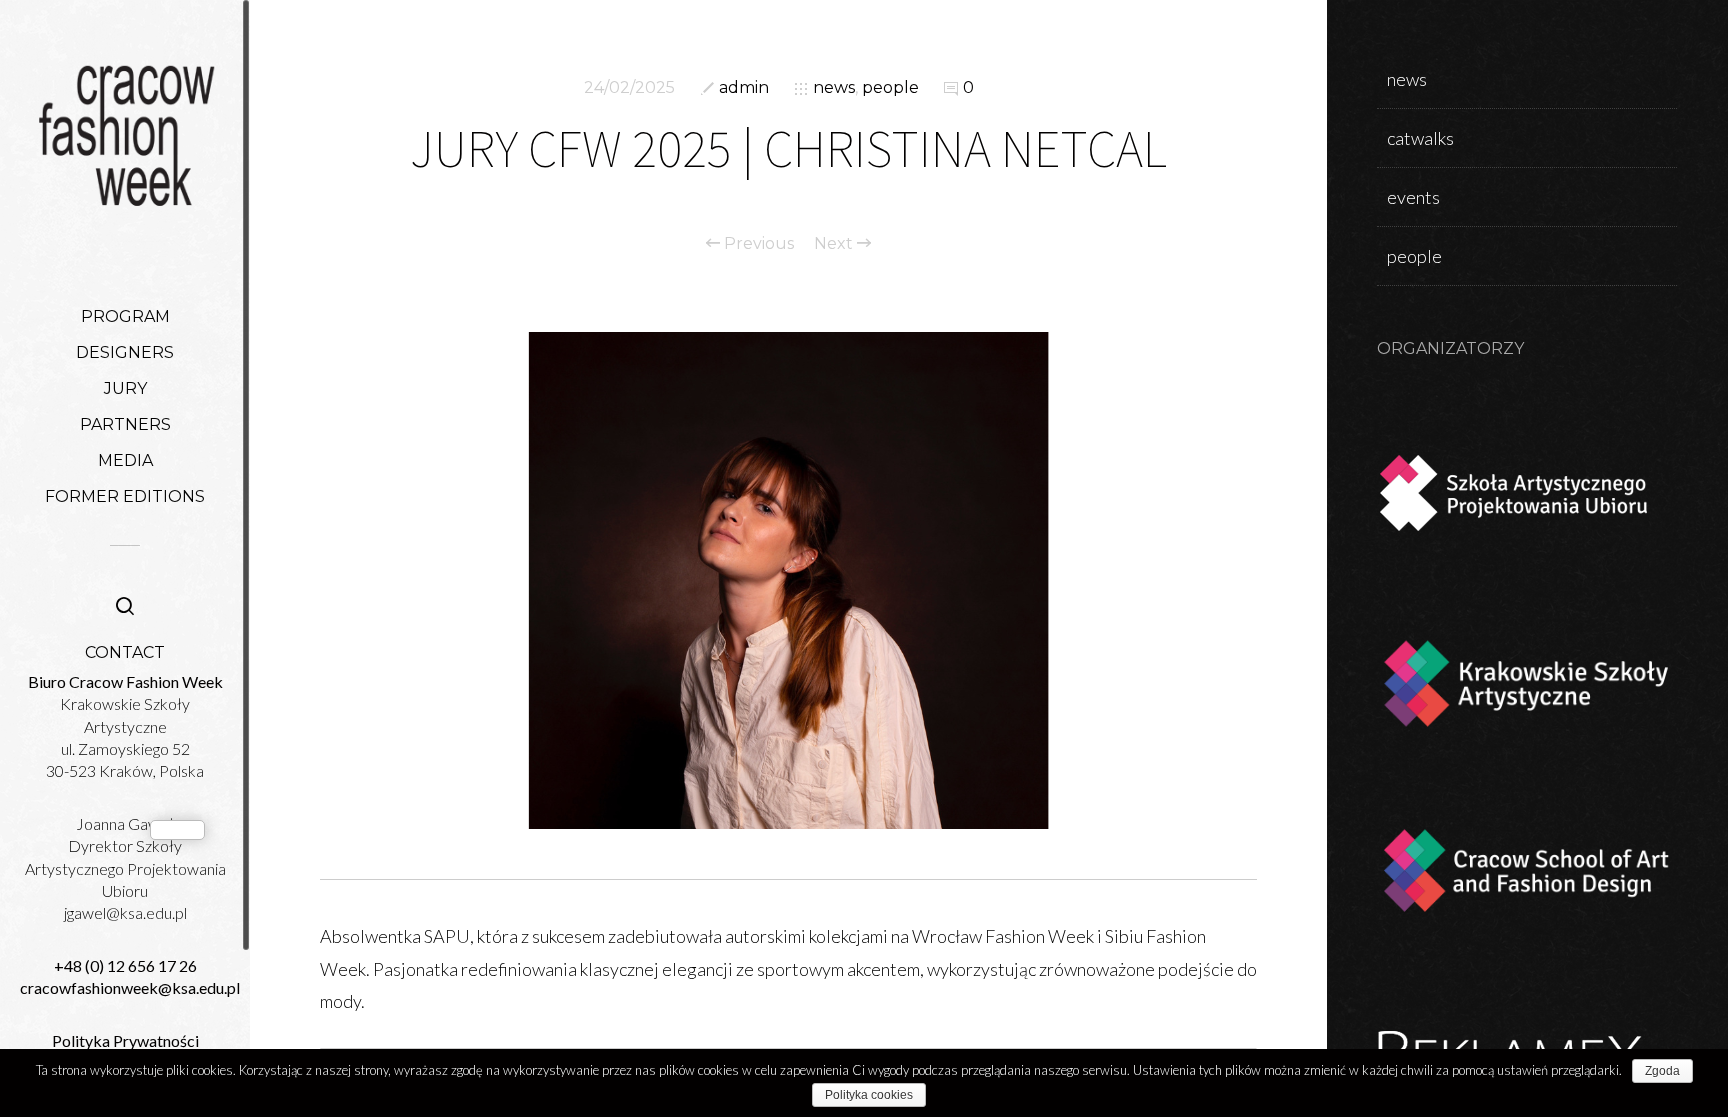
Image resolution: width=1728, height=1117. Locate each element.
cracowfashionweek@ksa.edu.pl (130, 987)
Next (835, 244)
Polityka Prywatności (125, 1040)
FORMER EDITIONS (125, 496)
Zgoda (1662, 1071)
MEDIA (125, 460)
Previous (757, 244)
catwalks (1420, 138)
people (890, 87)
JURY (125, 388)
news (834, 87)
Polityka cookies (869, 1095)
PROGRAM (125, 316)
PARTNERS (125, 424)
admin (744, 87)
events (1413, 197)
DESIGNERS (125, 352)
